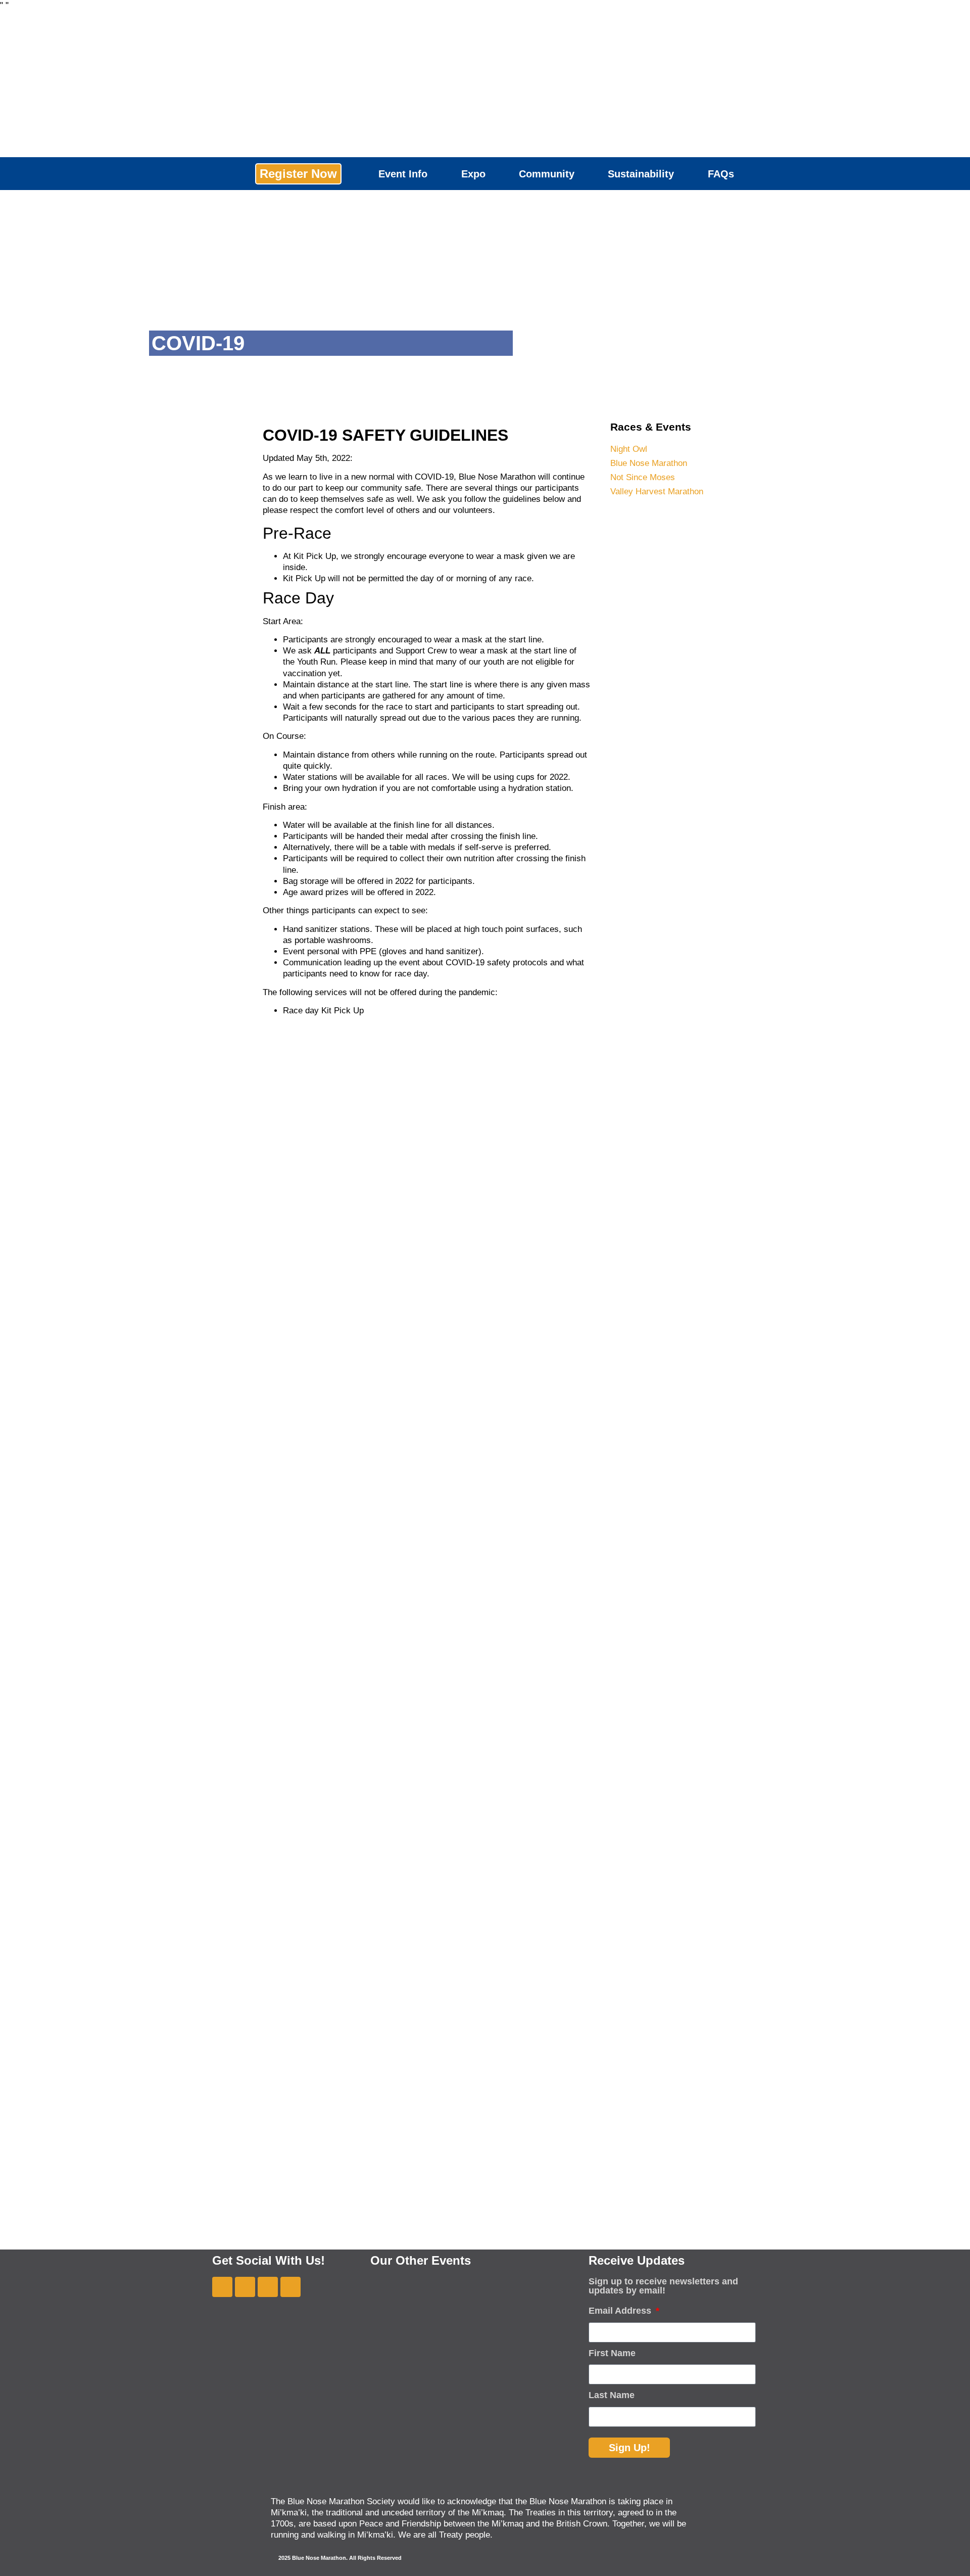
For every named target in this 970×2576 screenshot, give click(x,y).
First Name (612, 2353)
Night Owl (629, 449)
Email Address (621, 2311)
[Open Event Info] (435, 174)
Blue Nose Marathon (649, 463)
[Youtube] (245, 2287)
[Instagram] (268, 2287)
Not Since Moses (643, 477)
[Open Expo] (493, 174)
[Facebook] (222, 2287)
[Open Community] (582, 174)
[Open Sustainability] (682, 174)
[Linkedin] (290, 2287)
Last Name (612, 2395)
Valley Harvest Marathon (657, 491)
